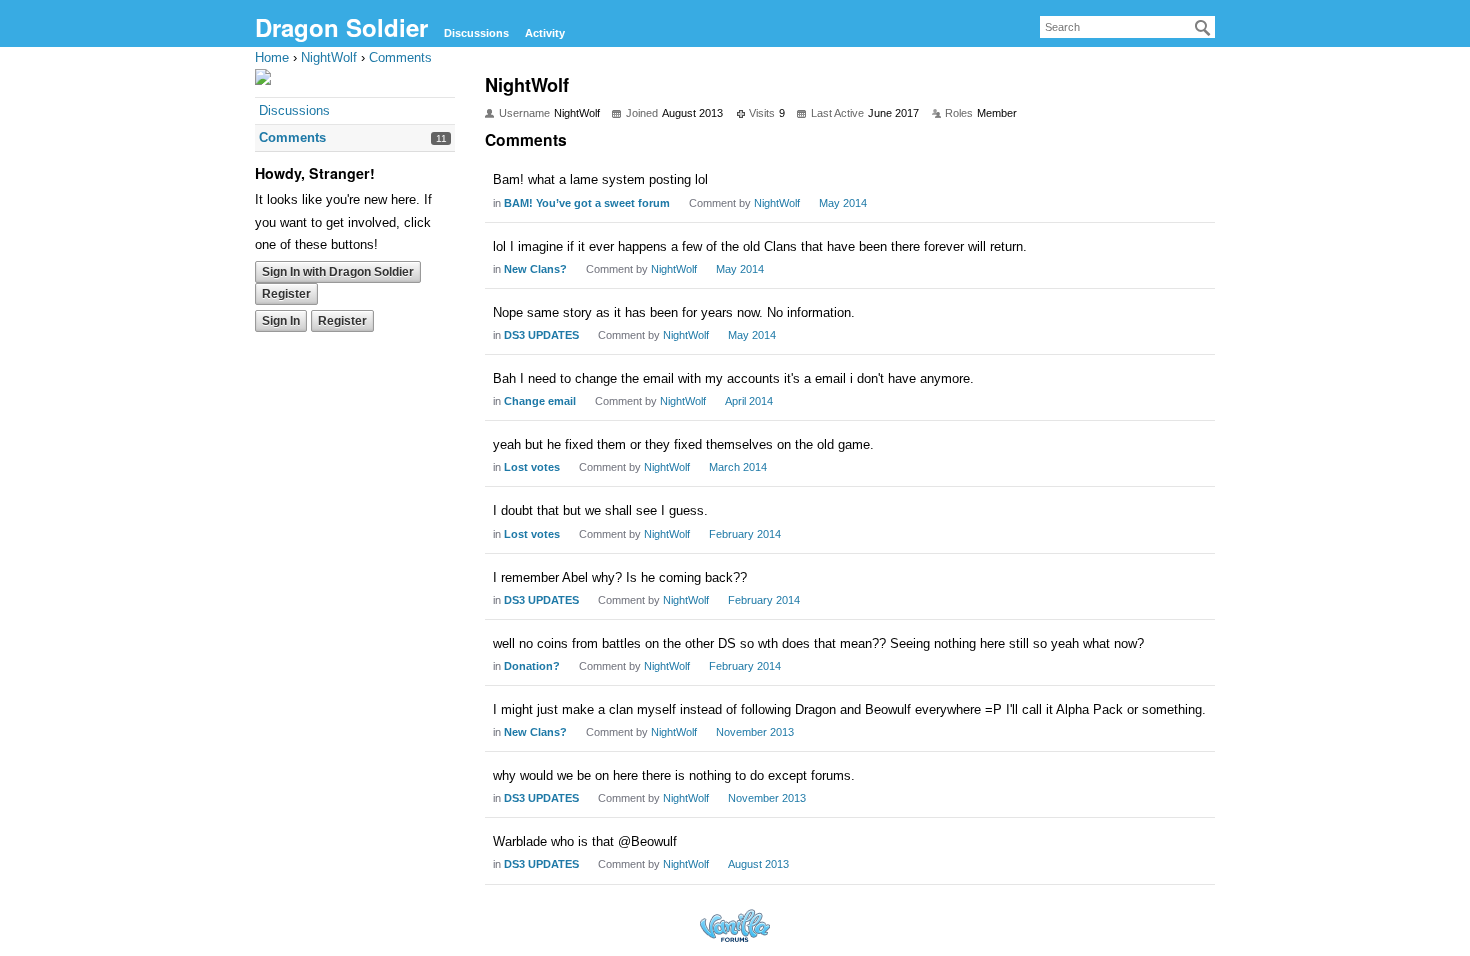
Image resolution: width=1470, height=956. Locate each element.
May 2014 (843, 203)
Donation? (532, 666)
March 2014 (738, 467)
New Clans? (535, 269)
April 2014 (749, 401)
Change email (540, 401)
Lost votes (532, 467)
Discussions (476, 33)
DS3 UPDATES (541, 335)
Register (286, 294)
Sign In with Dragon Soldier (338, 272)
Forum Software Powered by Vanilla (735, 925)
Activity (545, 33)
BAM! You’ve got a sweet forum (587, 203)
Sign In (281, 321)
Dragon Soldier (341, 27)
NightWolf (777, 203)
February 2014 (745, 534)
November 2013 (755, 732)
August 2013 (758, 864)
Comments (292, 137)
